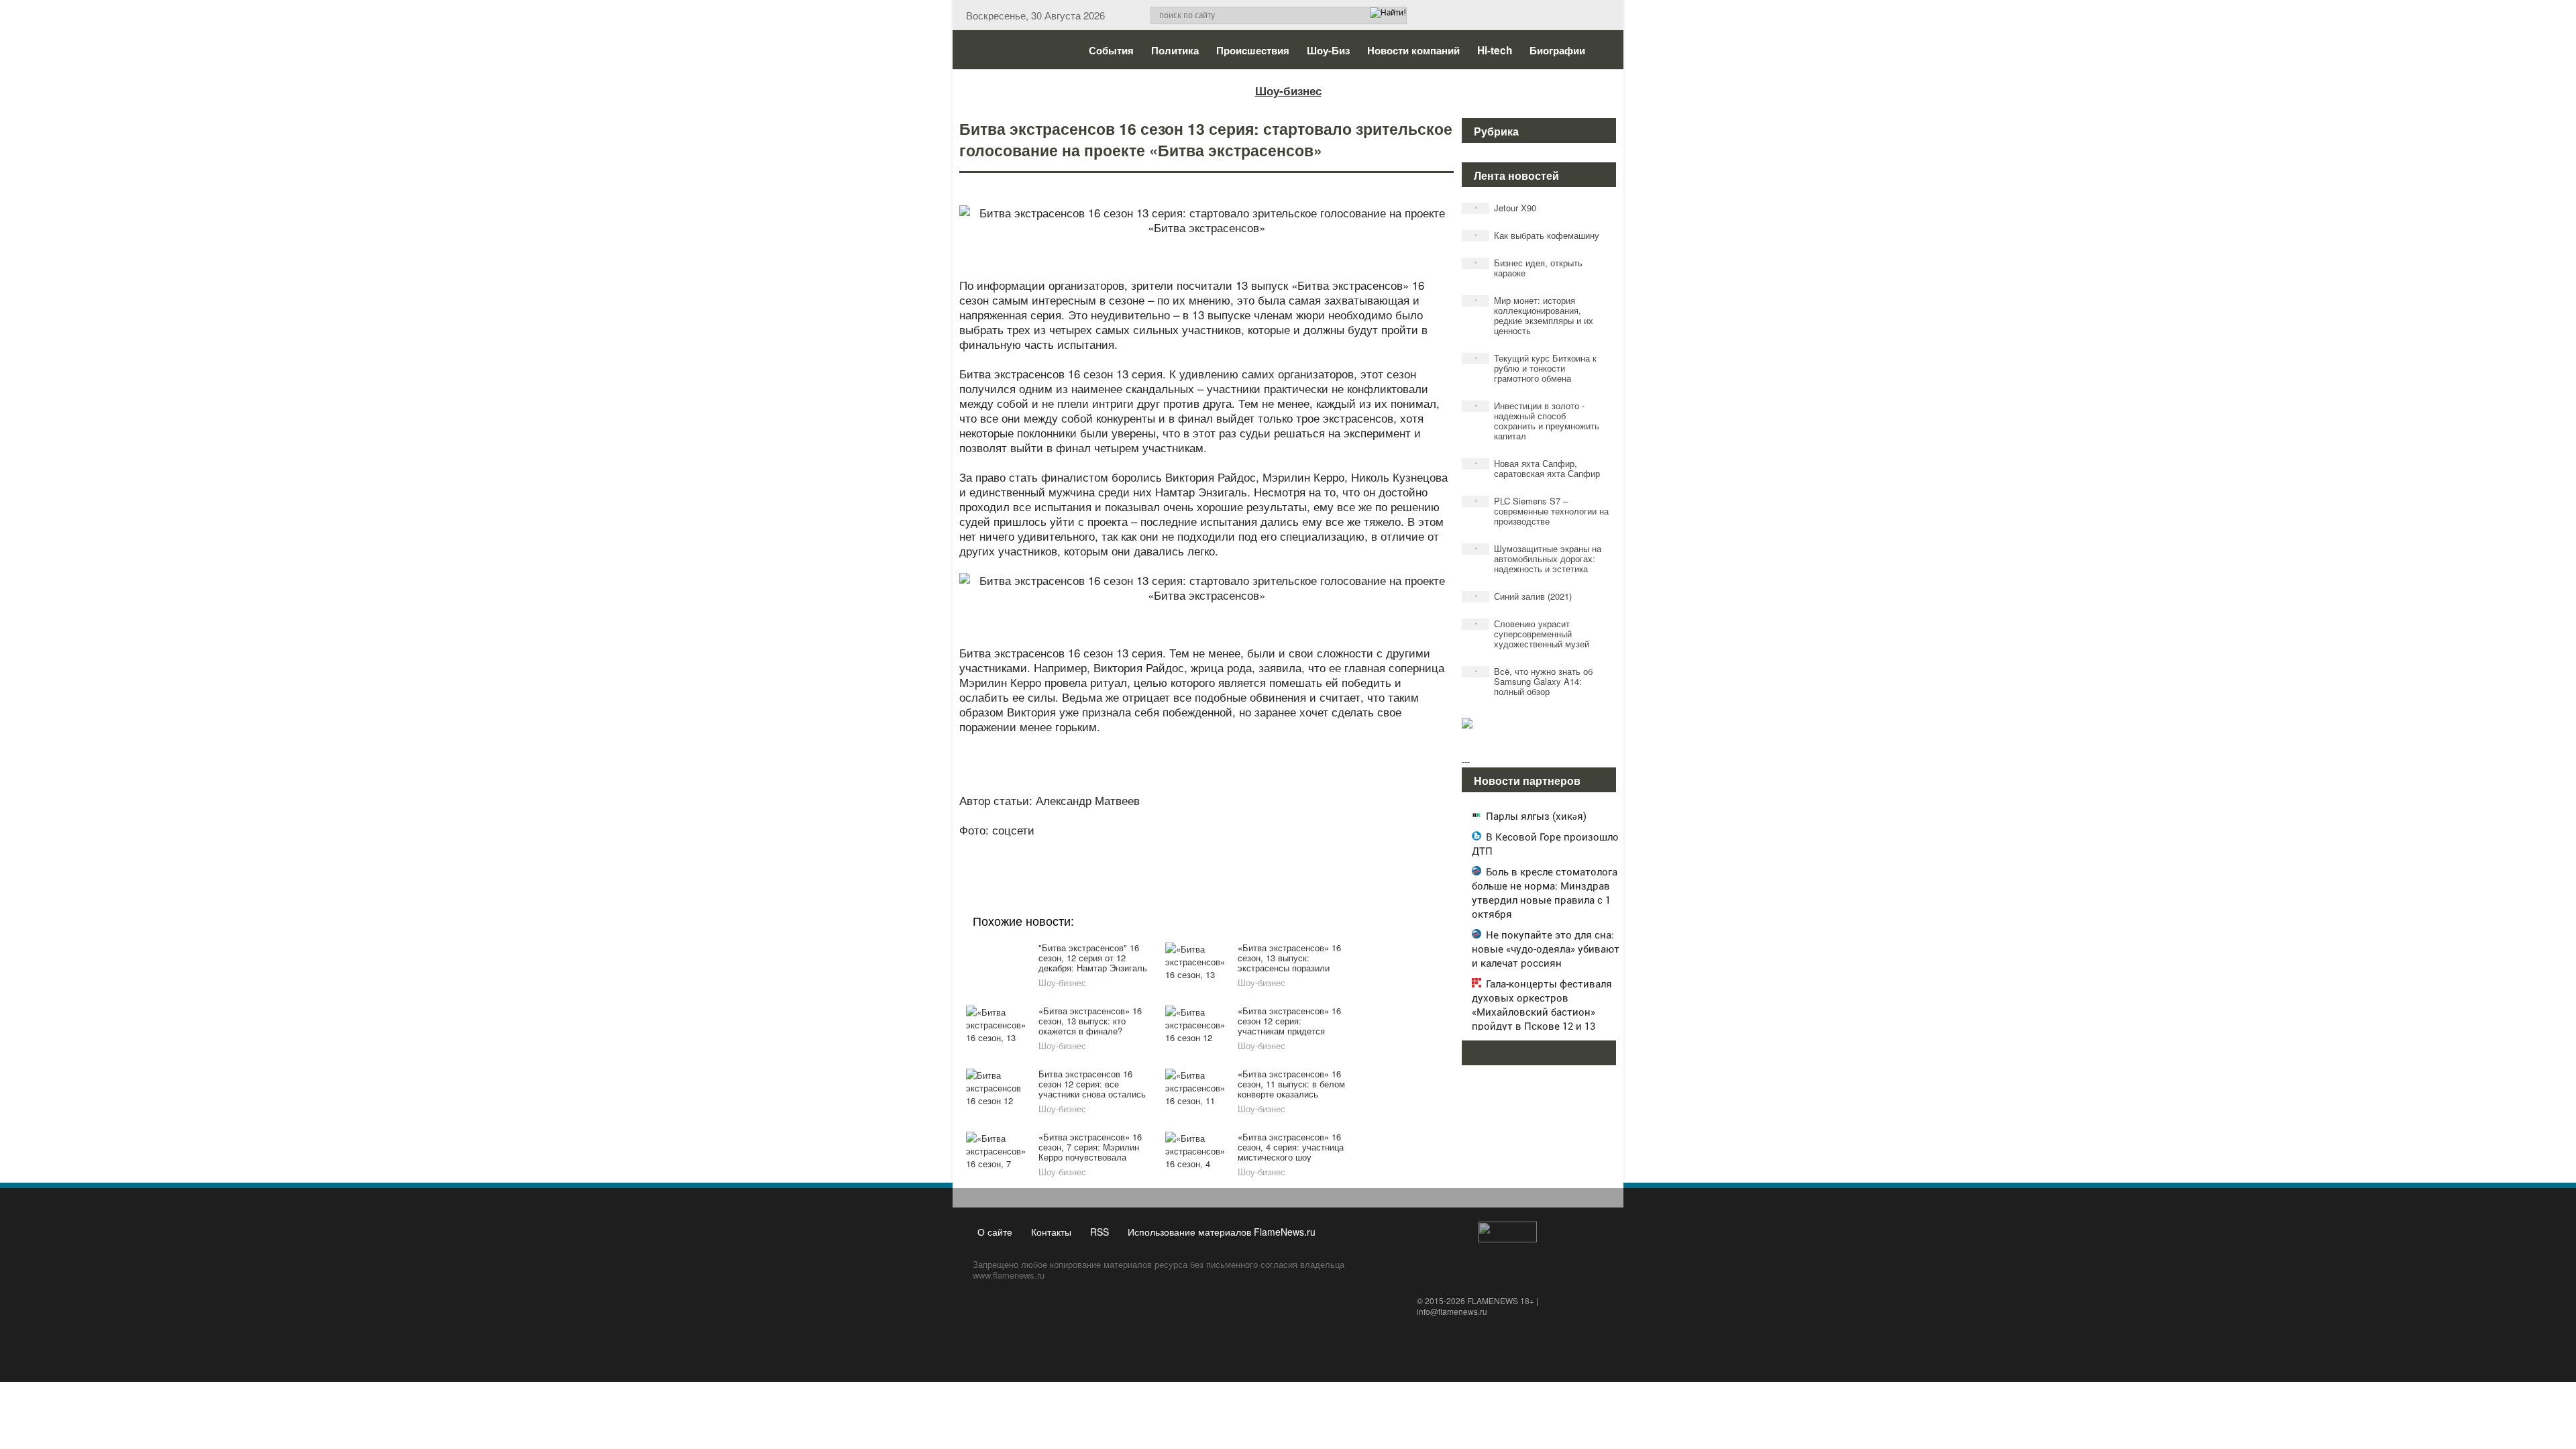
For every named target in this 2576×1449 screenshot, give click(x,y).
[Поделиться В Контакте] (1256, 848)
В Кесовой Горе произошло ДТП (1545, 844)
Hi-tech (1495, 50)
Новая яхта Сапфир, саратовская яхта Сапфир (1538, 468)
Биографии (1557, 50)
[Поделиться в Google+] (1128, 848)
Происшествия (1253, 50)
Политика (1175, 50)
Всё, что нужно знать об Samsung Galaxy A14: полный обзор (1534, 681)
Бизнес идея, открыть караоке (1529, 268)
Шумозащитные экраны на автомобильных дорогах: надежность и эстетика (1538, 558)
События (1111, 50)
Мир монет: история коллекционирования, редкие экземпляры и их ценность (1534, 315)
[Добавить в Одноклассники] (1205, 848)
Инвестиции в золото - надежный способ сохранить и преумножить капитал (1537, 421)
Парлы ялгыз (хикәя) (1536, 816)
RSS (1099, 1232)
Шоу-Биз (1328, 50)
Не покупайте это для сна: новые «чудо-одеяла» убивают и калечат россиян (1546, 949)
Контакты (1051, 1232)
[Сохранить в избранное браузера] (1281, 848)
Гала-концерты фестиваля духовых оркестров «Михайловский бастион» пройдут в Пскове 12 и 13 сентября (1542, 1012)
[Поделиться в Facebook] (1103, 848)
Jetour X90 (1506, 208)
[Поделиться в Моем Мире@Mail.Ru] (1179, 848)
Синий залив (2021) (1523, 596)
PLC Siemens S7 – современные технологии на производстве (1542, 511)
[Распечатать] (1307, 848)
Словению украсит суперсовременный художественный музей (1532, 634)
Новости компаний (1413, 50)
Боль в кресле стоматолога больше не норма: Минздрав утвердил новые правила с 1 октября (1545, 893)
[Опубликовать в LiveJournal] (1154, 848)
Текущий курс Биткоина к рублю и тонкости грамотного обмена (1536, 368)
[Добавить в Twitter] (1230, 848)
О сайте (995, 1232)
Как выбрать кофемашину (1537, 235)
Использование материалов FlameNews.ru (1222, 1232)
